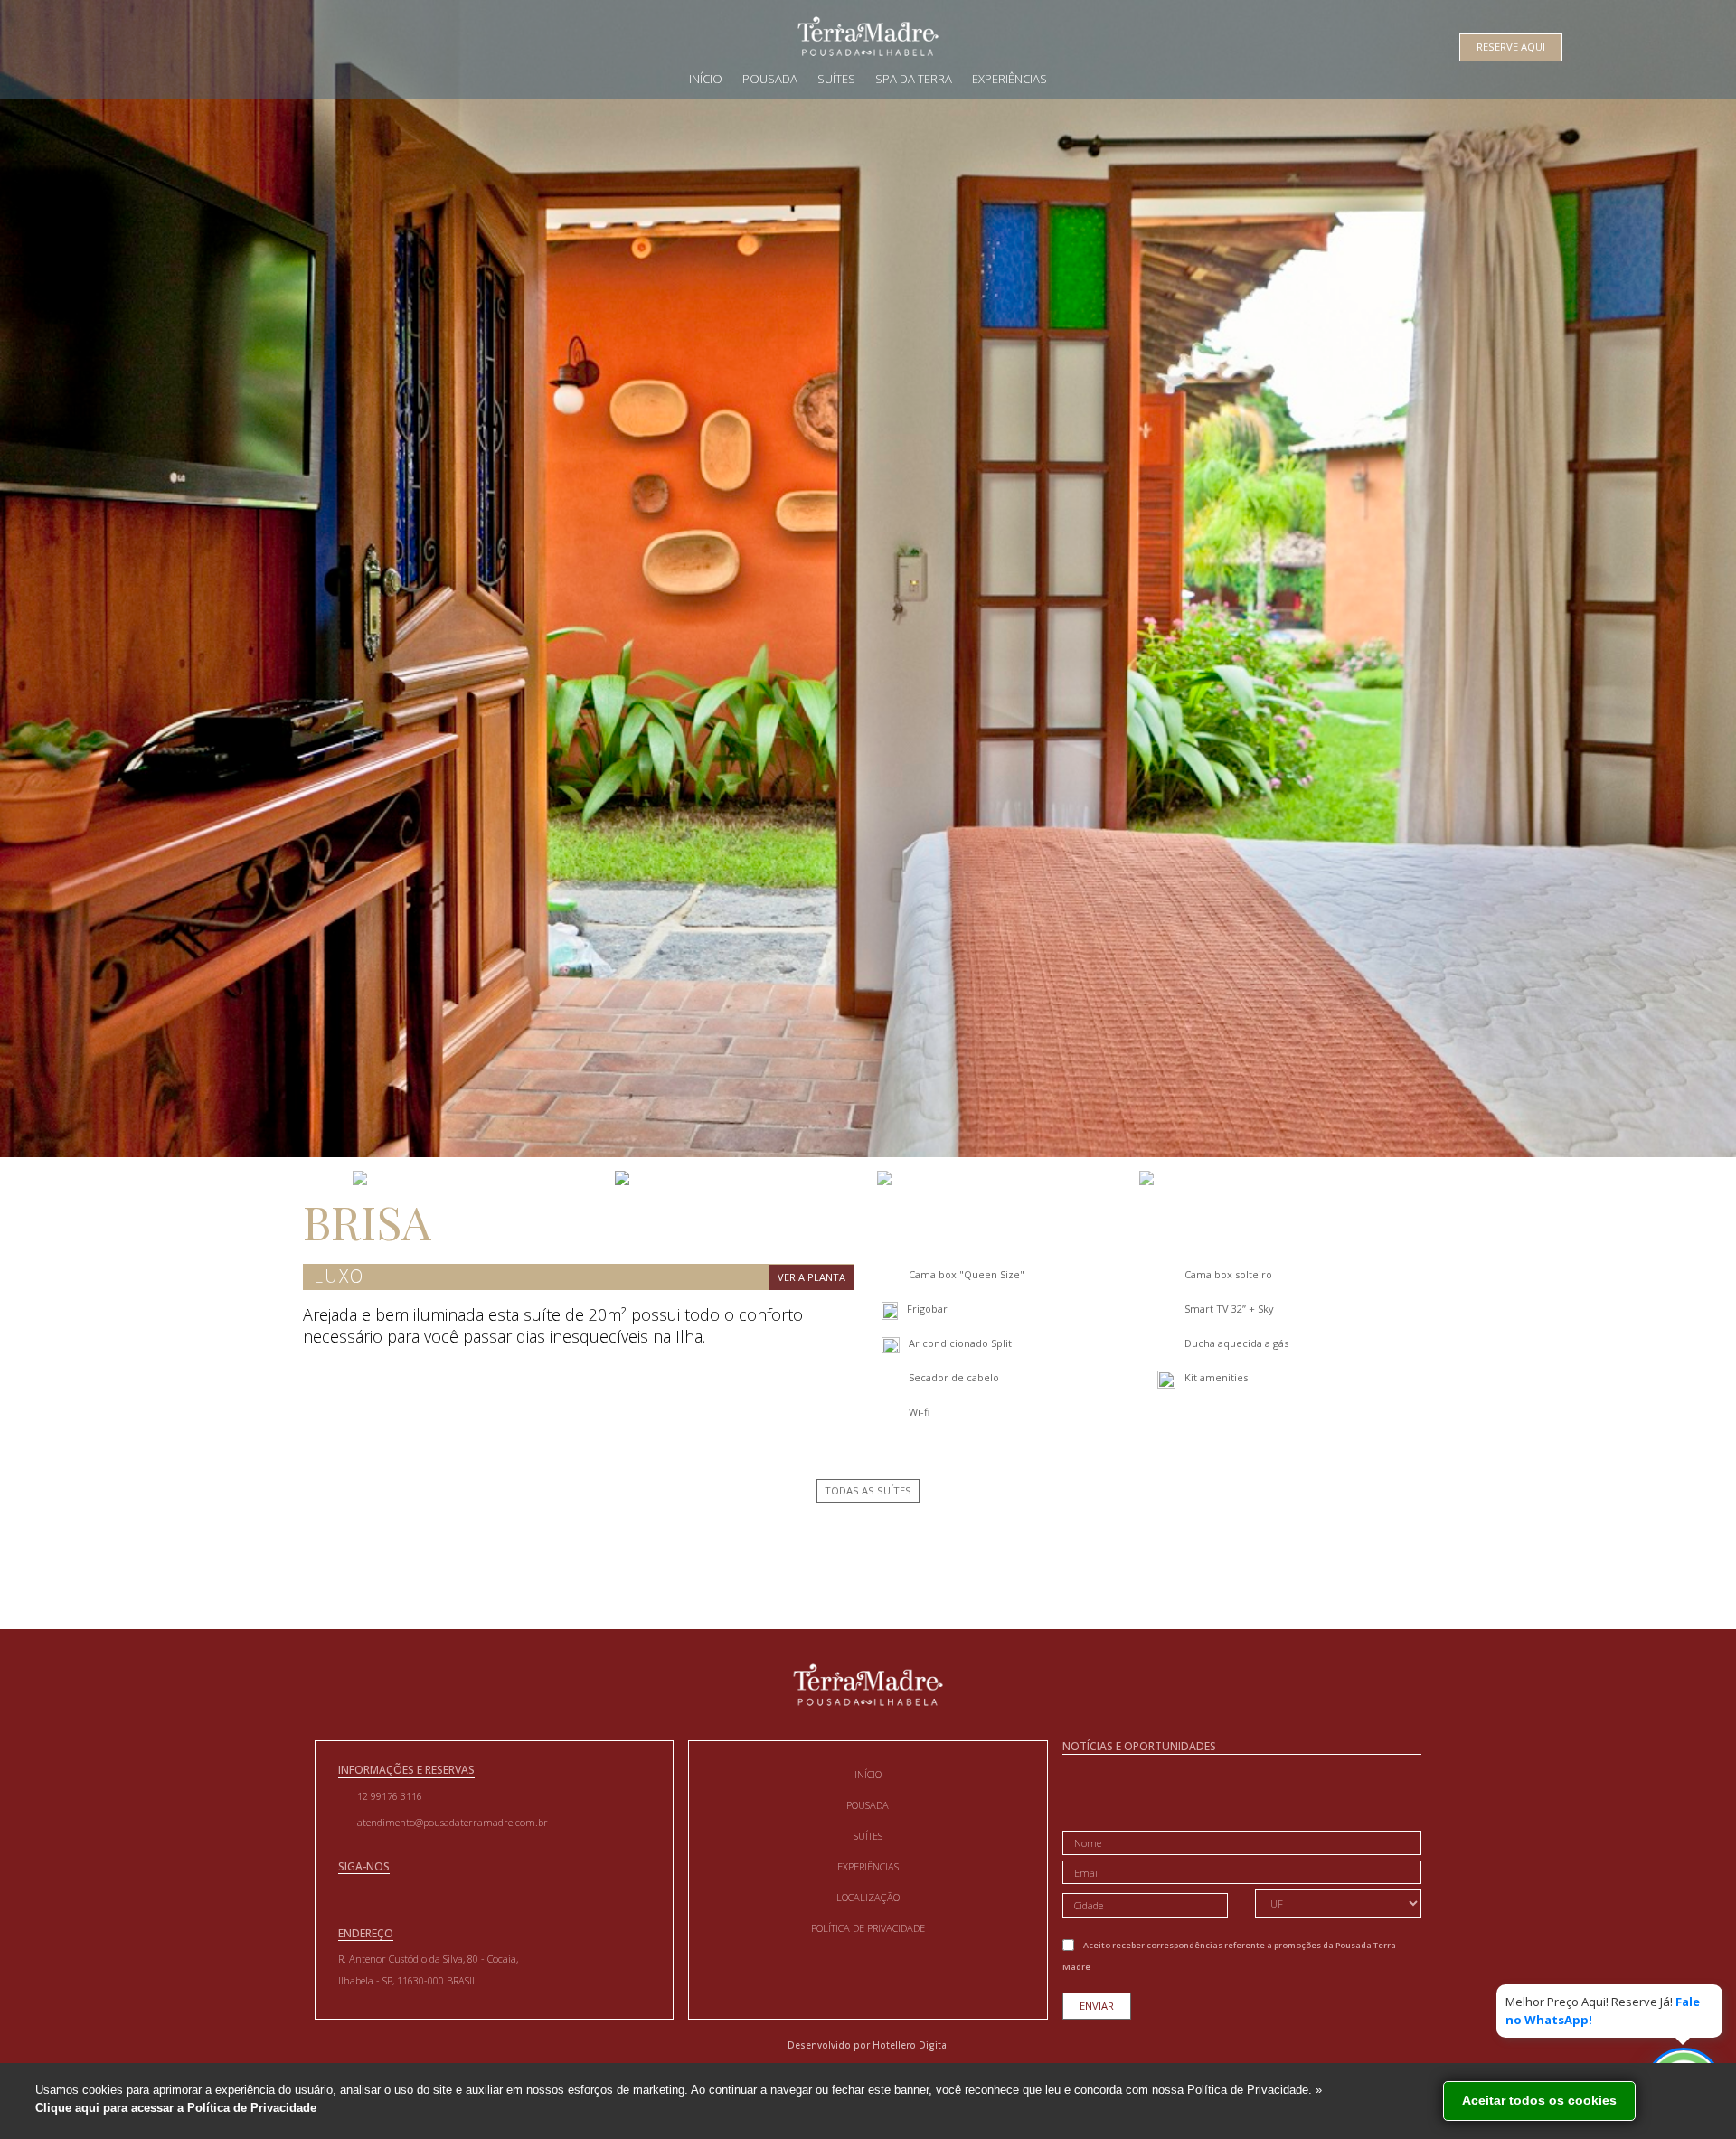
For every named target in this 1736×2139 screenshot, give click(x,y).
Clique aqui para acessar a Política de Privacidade (176, 2108)
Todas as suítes (868, 1490)
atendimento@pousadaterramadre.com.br (453, 1822)
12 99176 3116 (390, 1796)
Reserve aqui (1511, 47)
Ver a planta (811, 1277)
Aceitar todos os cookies (1539, 2100)
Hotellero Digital (911, 2045)
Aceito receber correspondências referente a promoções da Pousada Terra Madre (1229, 1956)
